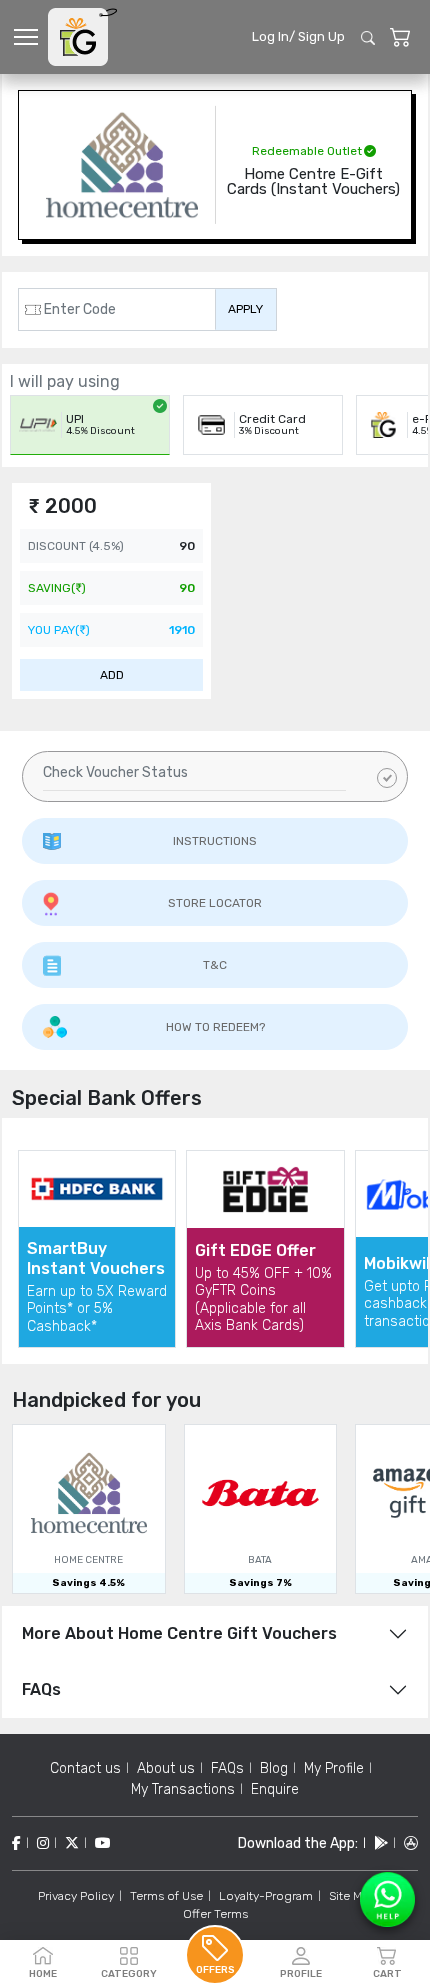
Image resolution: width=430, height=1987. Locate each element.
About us (166, 1768)
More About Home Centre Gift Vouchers (179, 1633)
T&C (215, 965)
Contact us (85, 1768)
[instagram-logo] (43, 1843)
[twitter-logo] (72, 1843)
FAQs (41, 1689)
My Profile (334, 1768)
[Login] (400, 37)
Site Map (352, 1896)
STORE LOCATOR (215, 903)
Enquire (275, 1789)
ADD (112, 675)
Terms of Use (166, 1896)
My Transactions (183, 1789)
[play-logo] (381, 1843)
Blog (274, 1768)
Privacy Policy (76, 1896)
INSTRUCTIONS (215, 841)
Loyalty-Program (266, 1896)
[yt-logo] (103, 1843)
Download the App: (298, 1843)
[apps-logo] (411, 1843)
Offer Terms (215, 1914)
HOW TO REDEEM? (215, 1027)
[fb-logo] (16, 1843)
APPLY (245, 309)
